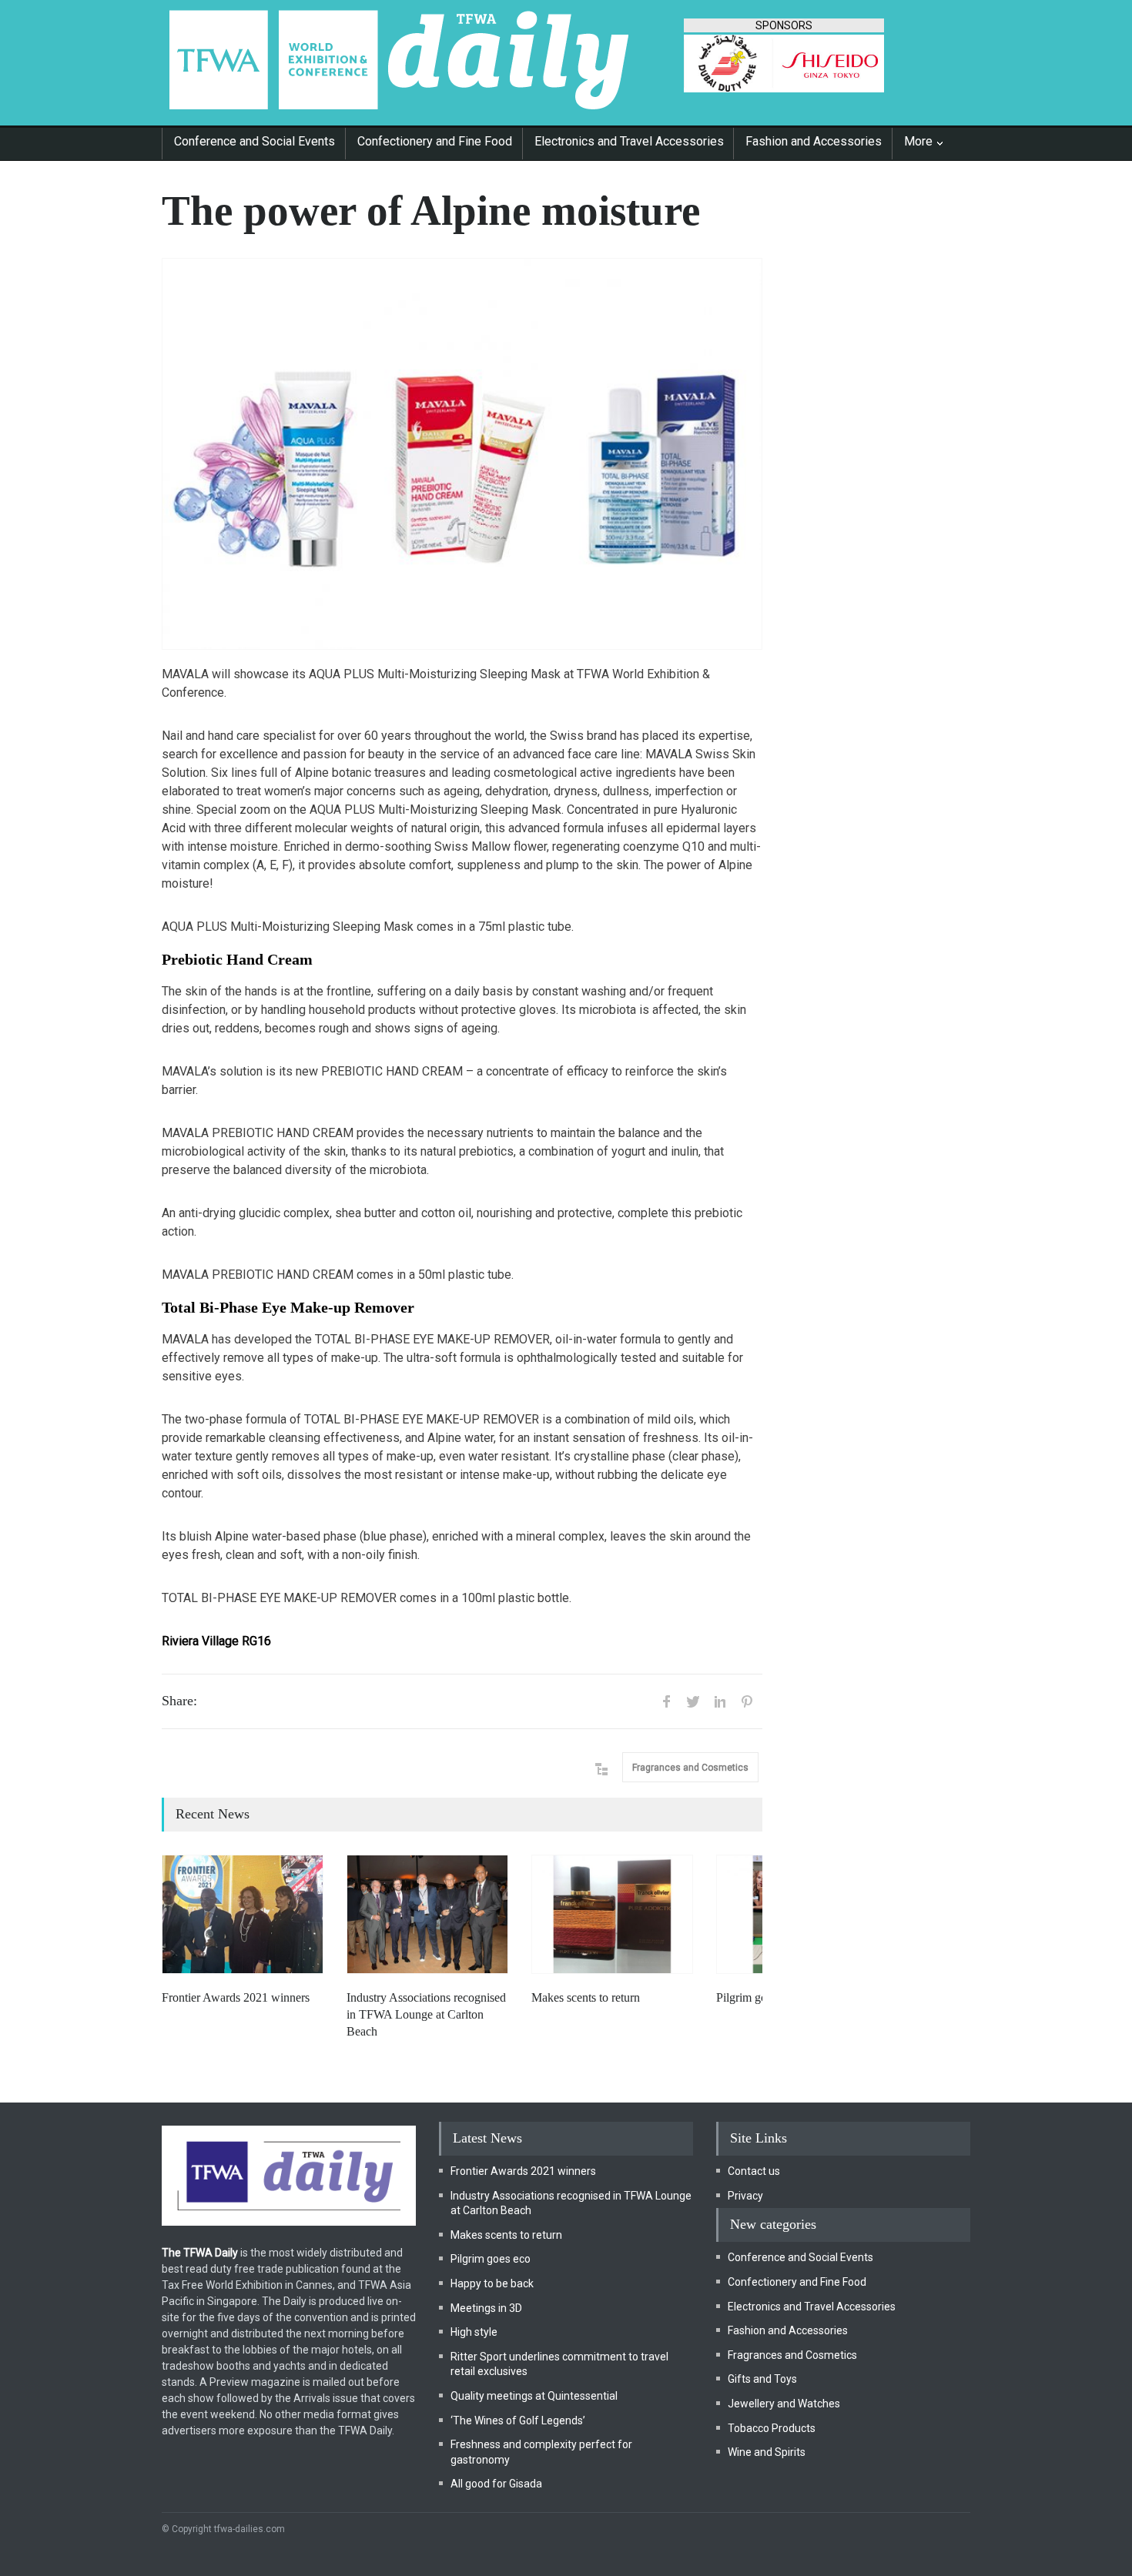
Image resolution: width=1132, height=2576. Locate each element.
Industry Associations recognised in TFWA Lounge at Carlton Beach (426, 2015)
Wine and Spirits (767, 2452)
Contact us (754, 2171)
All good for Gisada (496, 2484)
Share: (179, 1701)
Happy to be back (492, 2283)
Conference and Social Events (255, 141)
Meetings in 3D (486, 2308)
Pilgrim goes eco (757, 1997)
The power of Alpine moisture (431, 211)
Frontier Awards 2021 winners (236, 1997)
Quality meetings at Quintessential (534, 2396)
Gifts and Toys (762, 2379)
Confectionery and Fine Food (435, 141)
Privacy (745, 2196)
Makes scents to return (586, 1997)
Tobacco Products (772, 2428)
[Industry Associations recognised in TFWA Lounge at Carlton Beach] (427, 1914)
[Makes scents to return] (612, 1914)
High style (474, 2332)
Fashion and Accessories (814, 141)
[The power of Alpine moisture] (462, 454)
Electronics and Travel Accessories (629, 141)
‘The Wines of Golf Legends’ (518, 2420)
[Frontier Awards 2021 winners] (243, 1914)
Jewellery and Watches (784, 2404)
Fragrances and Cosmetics (690, 1768)
